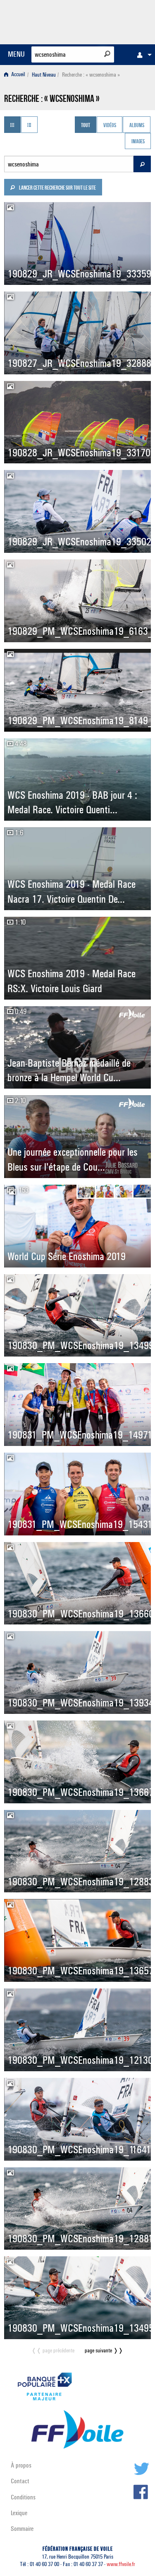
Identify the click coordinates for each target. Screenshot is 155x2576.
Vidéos (110, 125)
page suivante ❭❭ (104, 2351)
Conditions (23, 2497)
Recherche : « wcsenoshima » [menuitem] (91, 75)
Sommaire (22, 2529)
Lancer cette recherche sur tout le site (57, 188)
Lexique (19, 2513)
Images (138, 142)
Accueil (18, 75)
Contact (20, 2481)
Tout (86, 125)
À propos (21, 2465)
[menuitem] (142, 55)
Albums (137, 125)
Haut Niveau (44, 75)
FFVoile (112, 21)
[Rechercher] (107, 54)
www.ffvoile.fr (121, 2564)
